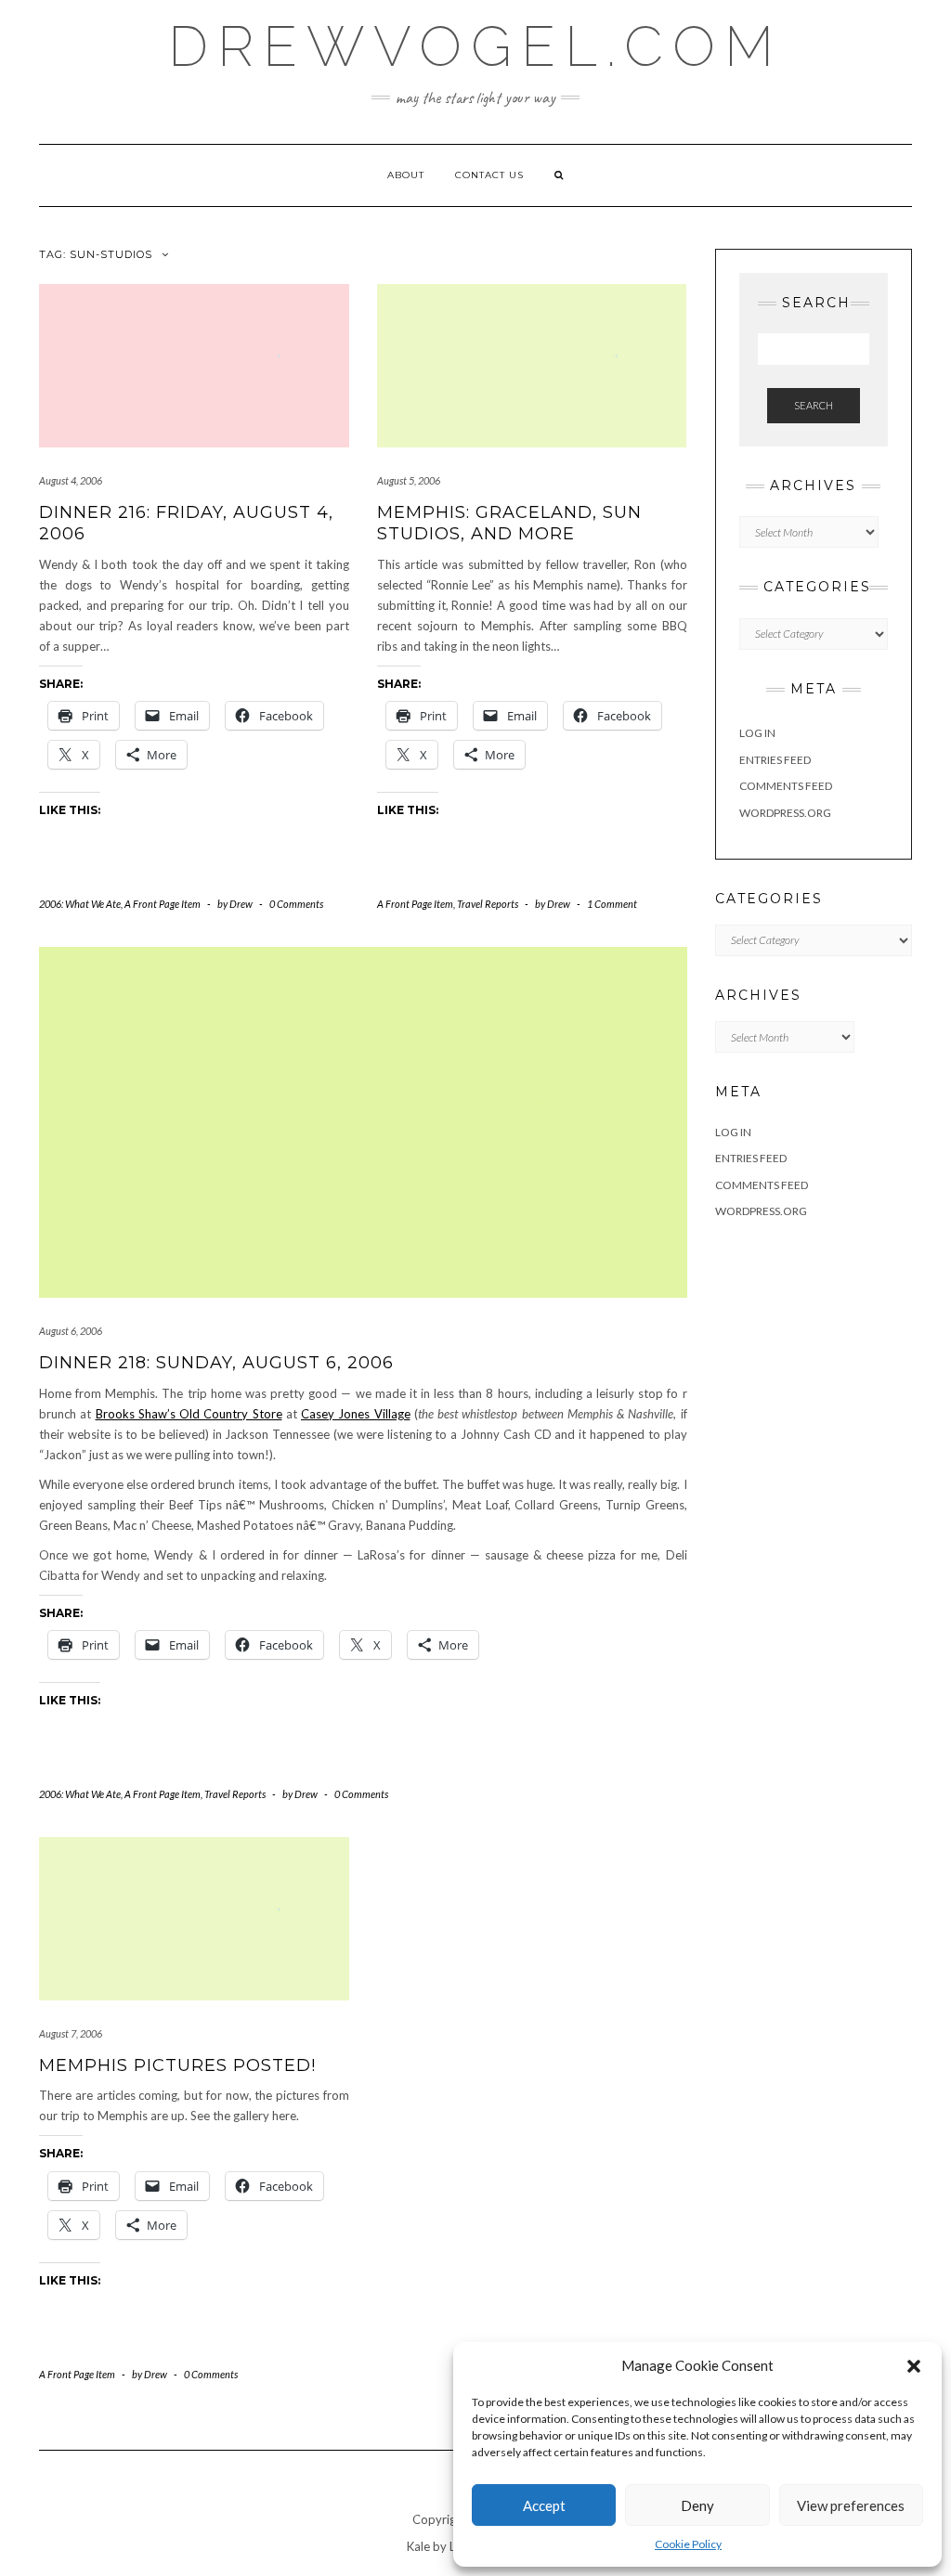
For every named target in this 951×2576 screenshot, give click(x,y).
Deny (697, 2505)
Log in (757, 733)
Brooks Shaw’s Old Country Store (189, 1414)
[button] (914, 2366)
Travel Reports (488, 904)
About (406, 175)
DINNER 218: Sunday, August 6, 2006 (216, 1363)
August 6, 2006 (71, 1331)
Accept (544, 2505)
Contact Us (489, 175)
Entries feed (775, 760)
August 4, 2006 (71, 480)
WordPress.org (785, 813)
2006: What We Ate (80, 904)
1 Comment (612, 904)
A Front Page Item (163, 904)
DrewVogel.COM (475, 46)
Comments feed (786, 786)
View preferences (851, 2505)
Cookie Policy (688, 2544)
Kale (418, 2546)
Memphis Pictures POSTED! (177, 2065)
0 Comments (296, 904)
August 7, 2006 (71, 2033)
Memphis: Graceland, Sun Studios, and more (509, 523)
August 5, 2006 (409, 480)
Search (814, 405)
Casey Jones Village (356, 1414)
